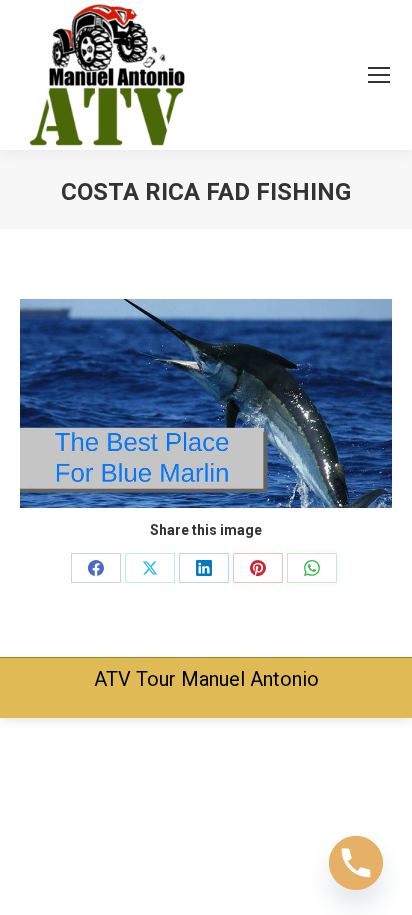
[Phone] (356, 863)
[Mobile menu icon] (379, 75)
